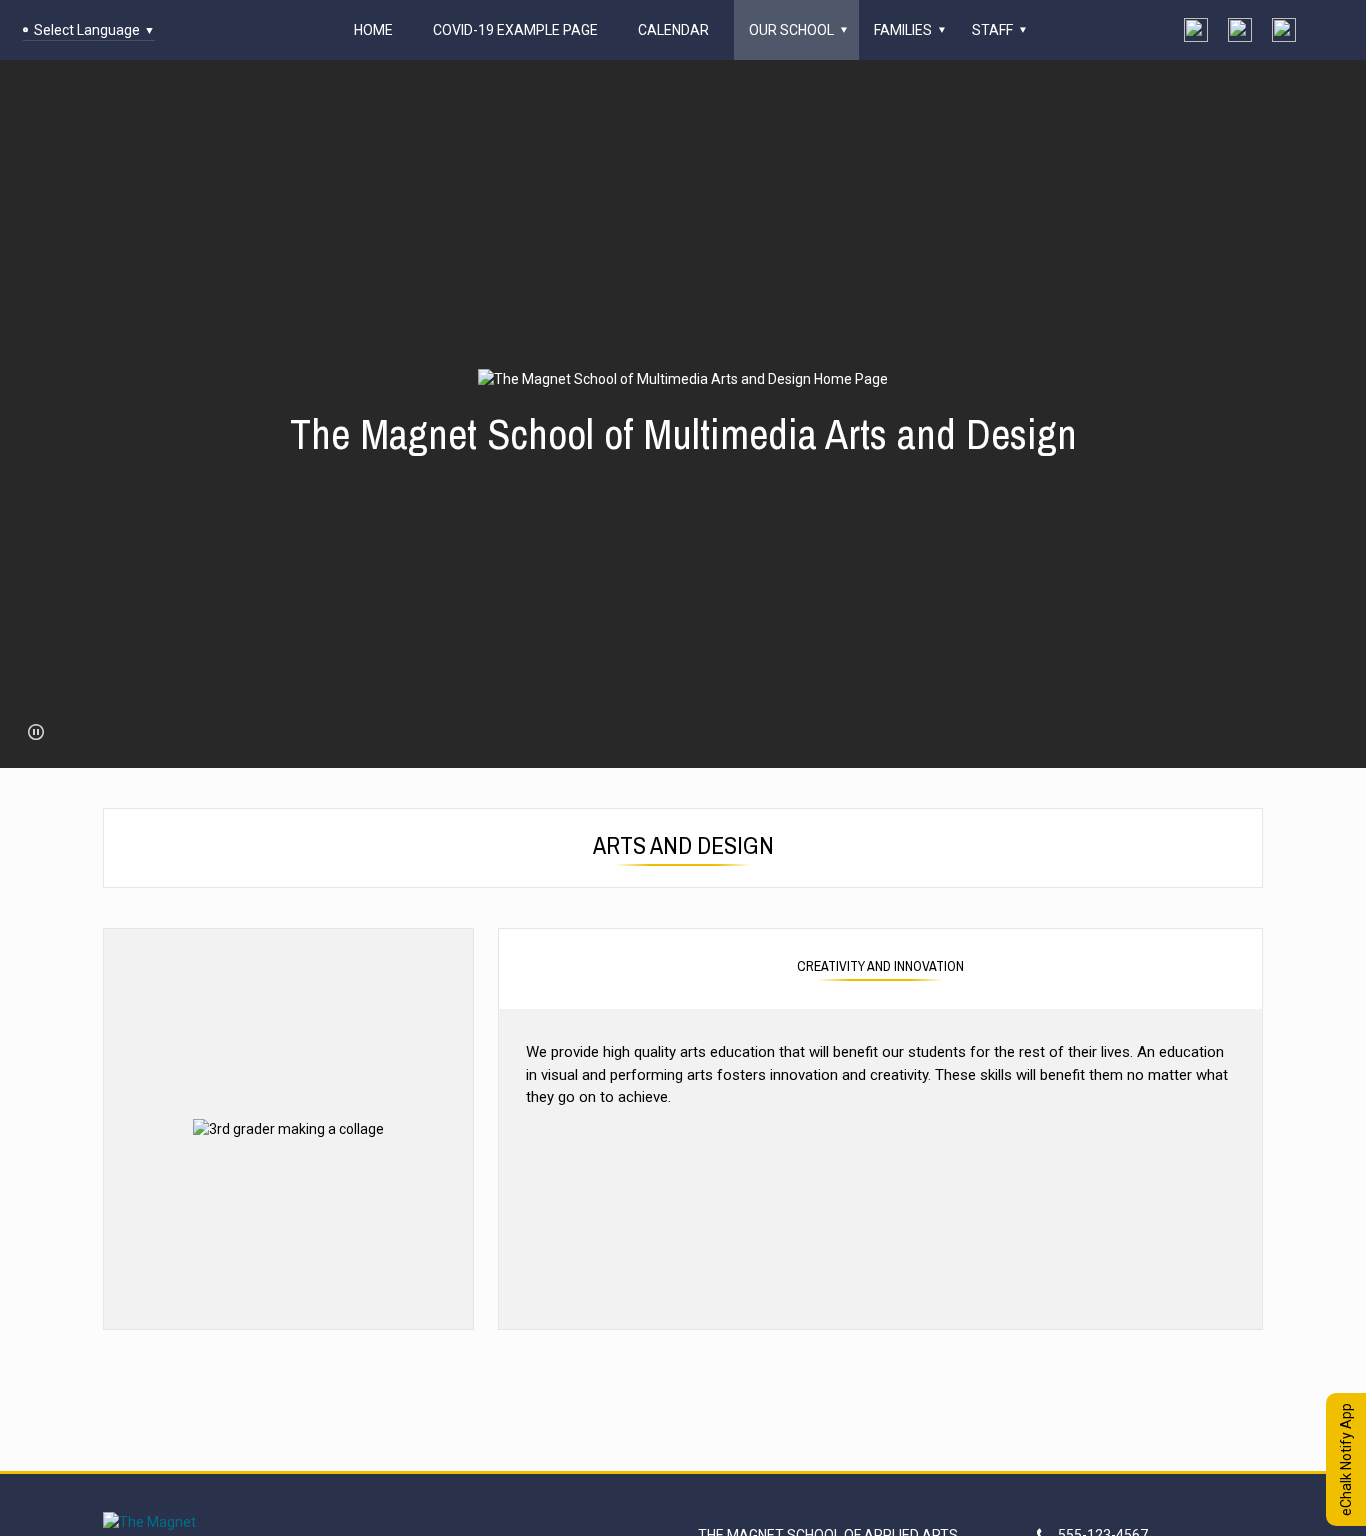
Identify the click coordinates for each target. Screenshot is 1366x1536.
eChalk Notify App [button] (1346, 1459)
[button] (36, 732)
